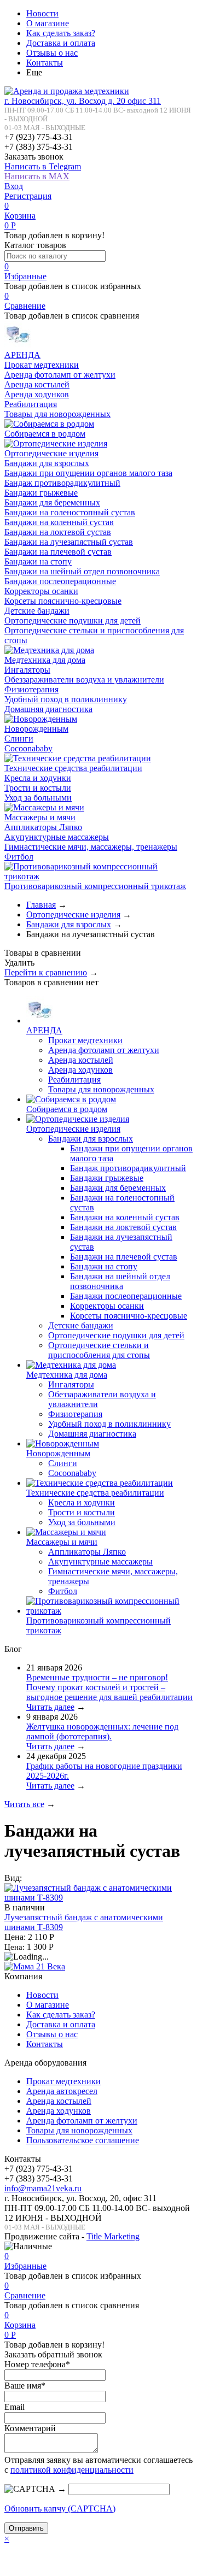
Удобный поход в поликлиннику (66, 699)
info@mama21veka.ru (43, 2188)
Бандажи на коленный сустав (59, 522)
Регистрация (28, 196)
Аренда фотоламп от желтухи (60, 375)
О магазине (48, 23)
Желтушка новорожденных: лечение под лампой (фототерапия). (102, 1731)
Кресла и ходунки (38, 778)
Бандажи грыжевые (41, 493)
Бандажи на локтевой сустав (58, 532)
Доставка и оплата (61, 43)
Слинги (19, 739)
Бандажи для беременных (52, 502)
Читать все (24, 1804)
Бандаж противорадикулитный (62, 483)
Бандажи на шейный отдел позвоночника (82, 571)
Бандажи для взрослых (47, 463)
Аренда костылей (37, 384)
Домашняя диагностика (48, 709)
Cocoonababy (28, 748)
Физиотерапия (31, 689)
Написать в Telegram (43, 166)
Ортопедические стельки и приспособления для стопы (99, 1350)
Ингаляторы (27, 670)
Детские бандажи (37, 611)
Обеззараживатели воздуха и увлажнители (84, 680)
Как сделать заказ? (61, 33)
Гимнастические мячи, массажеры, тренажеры (91, 847)
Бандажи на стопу (38, 561)
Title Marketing (113, 2236)
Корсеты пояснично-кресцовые (63, 601)
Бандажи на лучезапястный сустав (69, 542)
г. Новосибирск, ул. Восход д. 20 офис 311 (83, 101)
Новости (42, 13)
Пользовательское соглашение (83, 2140)
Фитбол (19, 857)
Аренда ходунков (37, 394)
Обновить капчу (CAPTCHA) (60, 2509)
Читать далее (50, 1707)
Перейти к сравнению (46, 972)
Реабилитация (31, 404)
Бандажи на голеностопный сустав (70, 512)
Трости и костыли (38, 788)
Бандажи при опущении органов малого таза (88, 473)
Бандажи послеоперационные (60, 581)
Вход (14, 186)
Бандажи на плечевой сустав (58, 552)
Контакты (45, 63)
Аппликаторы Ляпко (43, 827)
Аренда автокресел (62, 2091)
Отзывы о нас (52, 53)
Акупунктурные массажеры (57, 837)
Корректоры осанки (41, 591)
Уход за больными (38, 798)
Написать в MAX (37, 176)
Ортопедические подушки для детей (73, 621)
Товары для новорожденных (57, 414)
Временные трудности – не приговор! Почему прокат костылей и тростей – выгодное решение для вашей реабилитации (109, 1687)
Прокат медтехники (42, 365)
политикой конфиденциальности (72, 2470)
